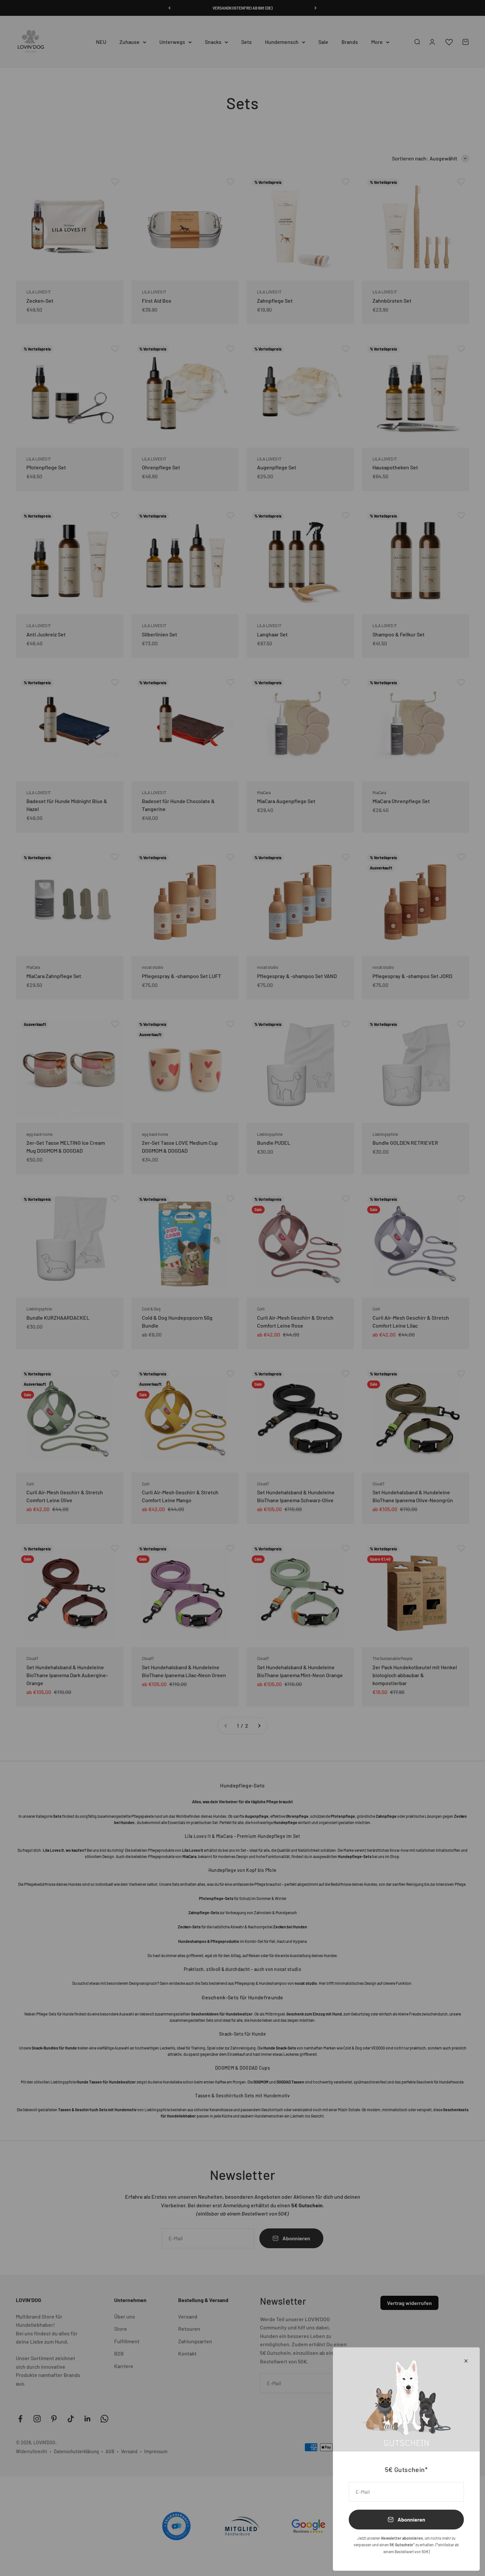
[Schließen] (466, 2361)
